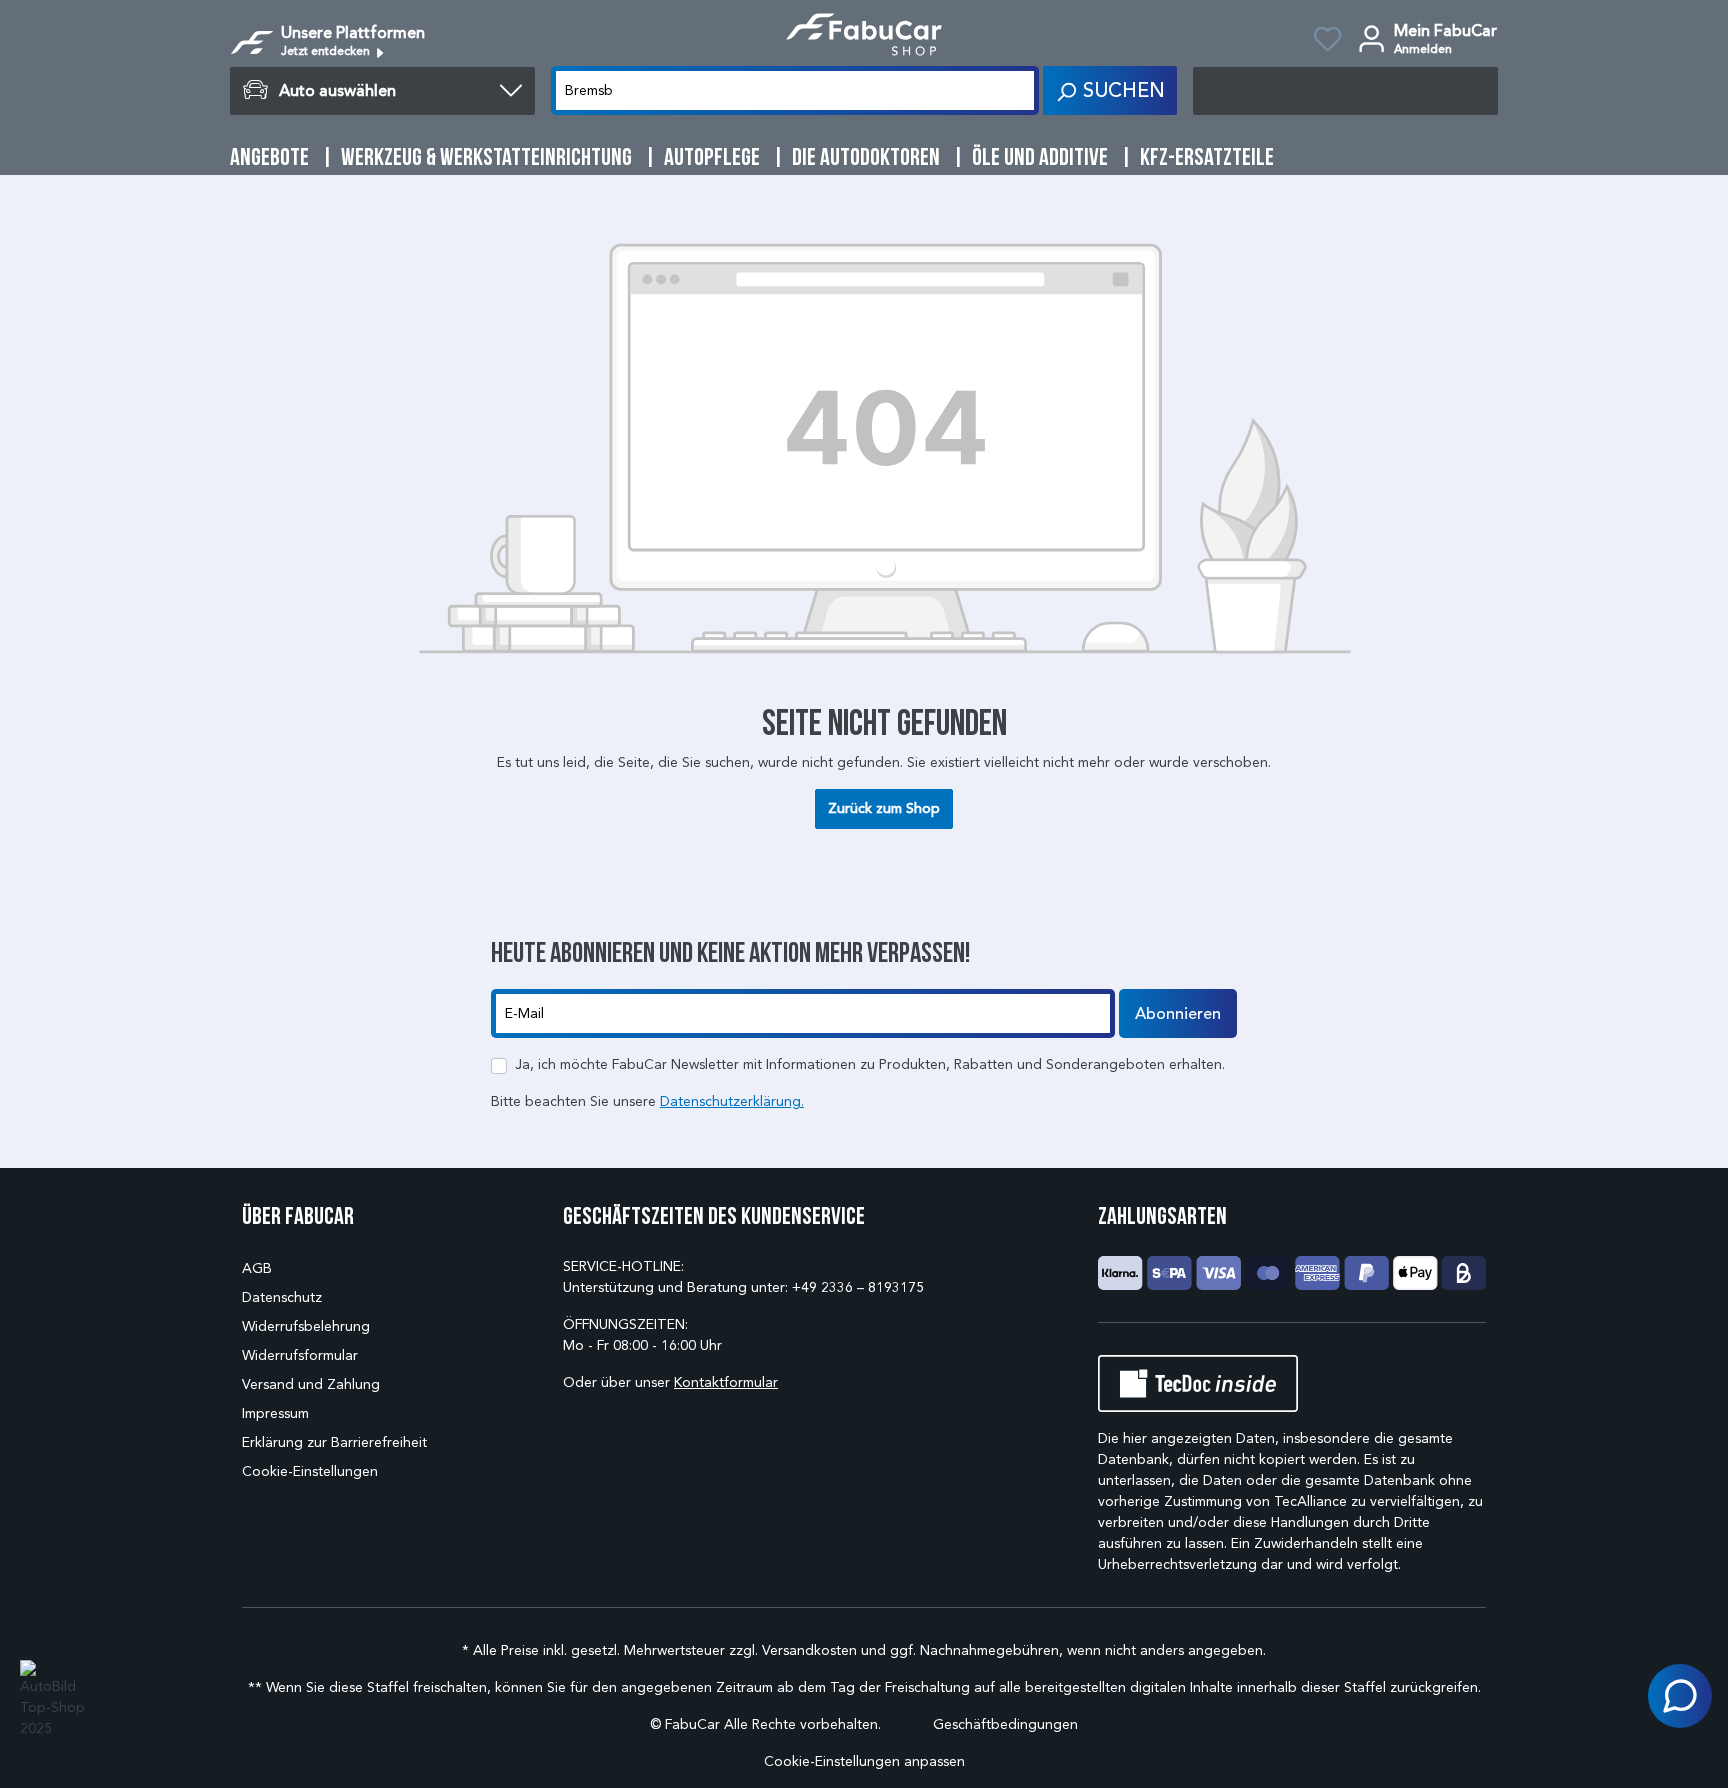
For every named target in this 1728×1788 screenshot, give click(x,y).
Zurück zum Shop (884, 808)
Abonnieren (1178, 1014)
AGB (257, 1268)
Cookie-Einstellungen (310, 1471)
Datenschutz (282, 1297)
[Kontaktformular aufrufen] (1680, 1696)
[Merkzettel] (1327, 42)
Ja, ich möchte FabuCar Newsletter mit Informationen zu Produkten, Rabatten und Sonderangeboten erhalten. (870, 1064)
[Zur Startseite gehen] (864, 34)
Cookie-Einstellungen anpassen (864, 1761)
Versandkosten (809, 1650)
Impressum (275, 1413)
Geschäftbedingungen (1005, 1724)
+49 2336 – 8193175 (858, 1287)
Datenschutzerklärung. (732, 1101)
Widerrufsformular (300, 1355)
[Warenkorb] (1345, 91)
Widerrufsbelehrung (306, 1326)
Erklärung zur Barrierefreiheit (334, 1442)
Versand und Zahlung (311, 1384)
